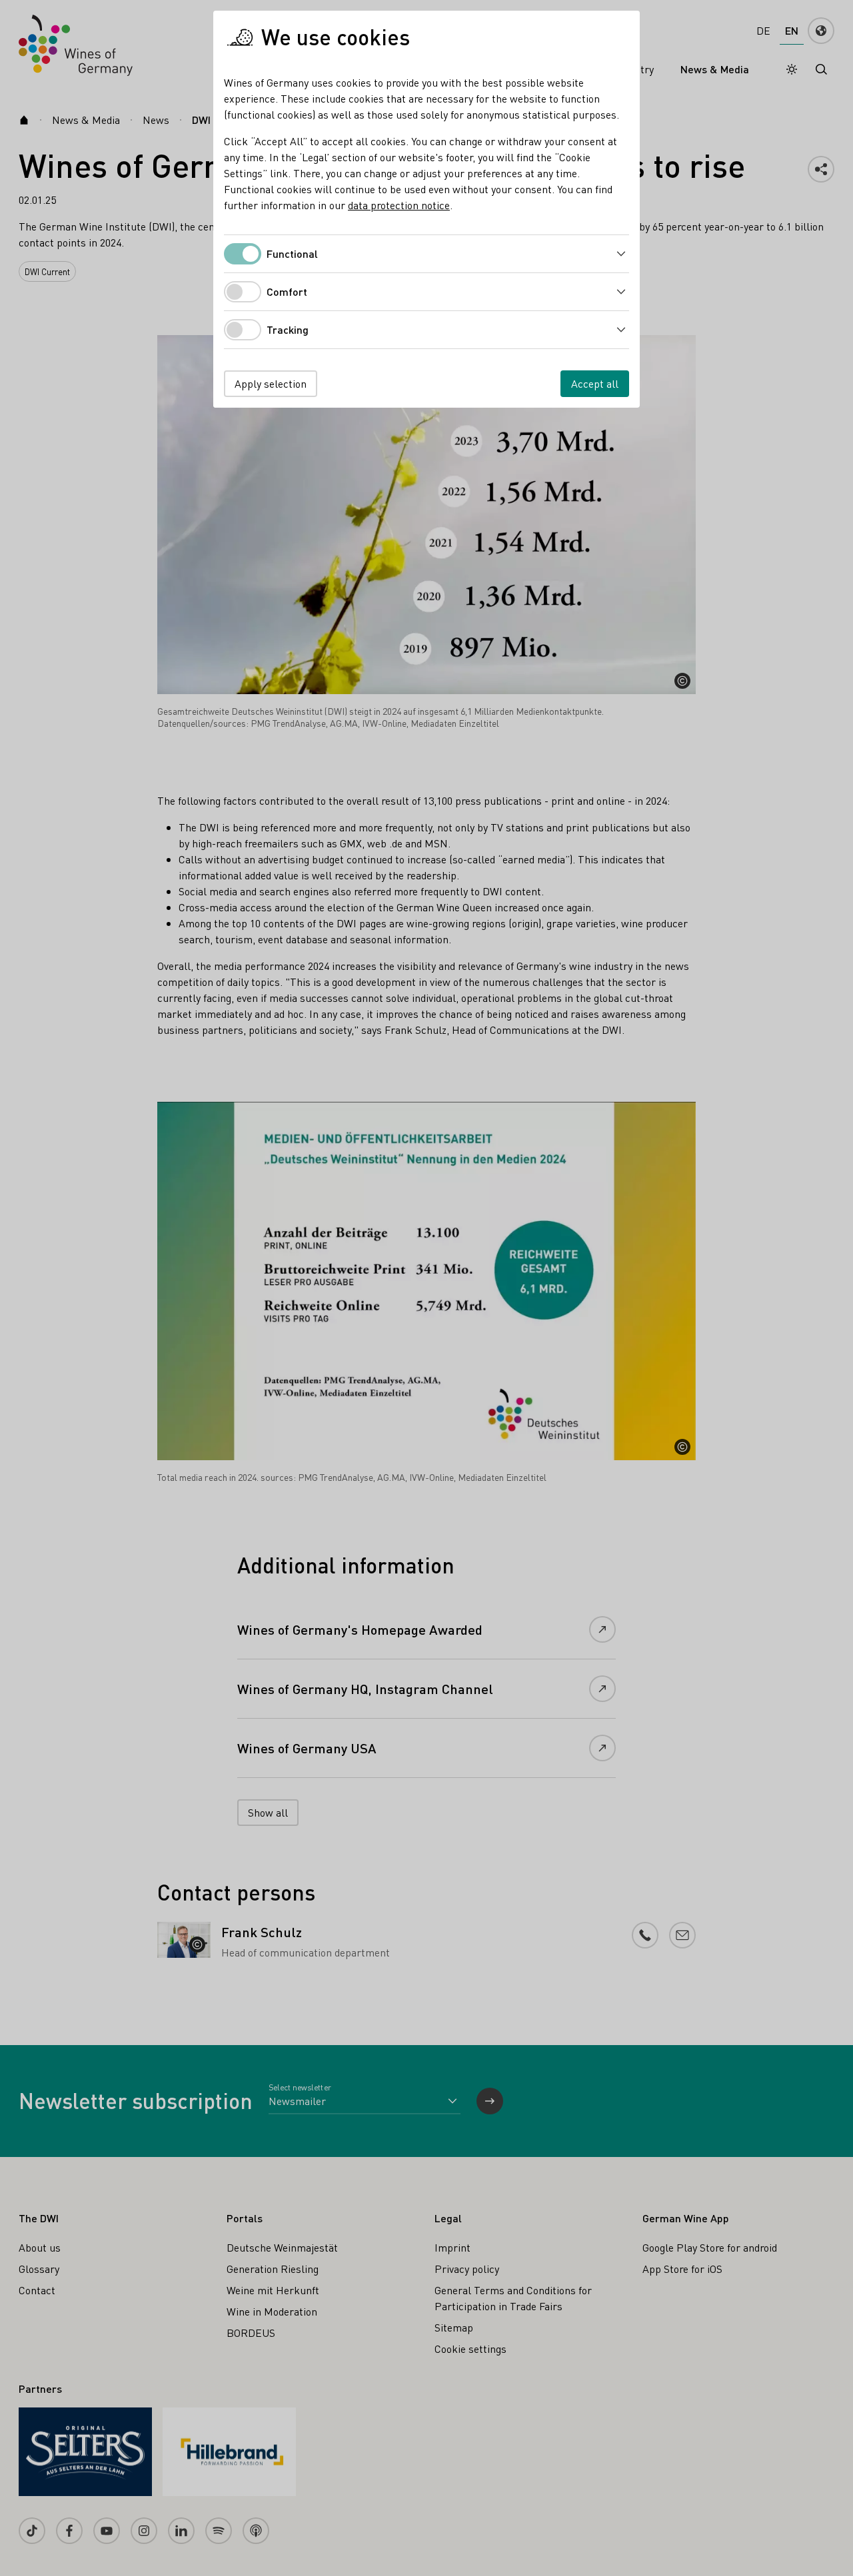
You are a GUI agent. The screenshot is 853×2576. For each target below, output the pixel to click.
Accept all (595, 383)
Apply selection (271, 383)
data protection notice (399, 205)
